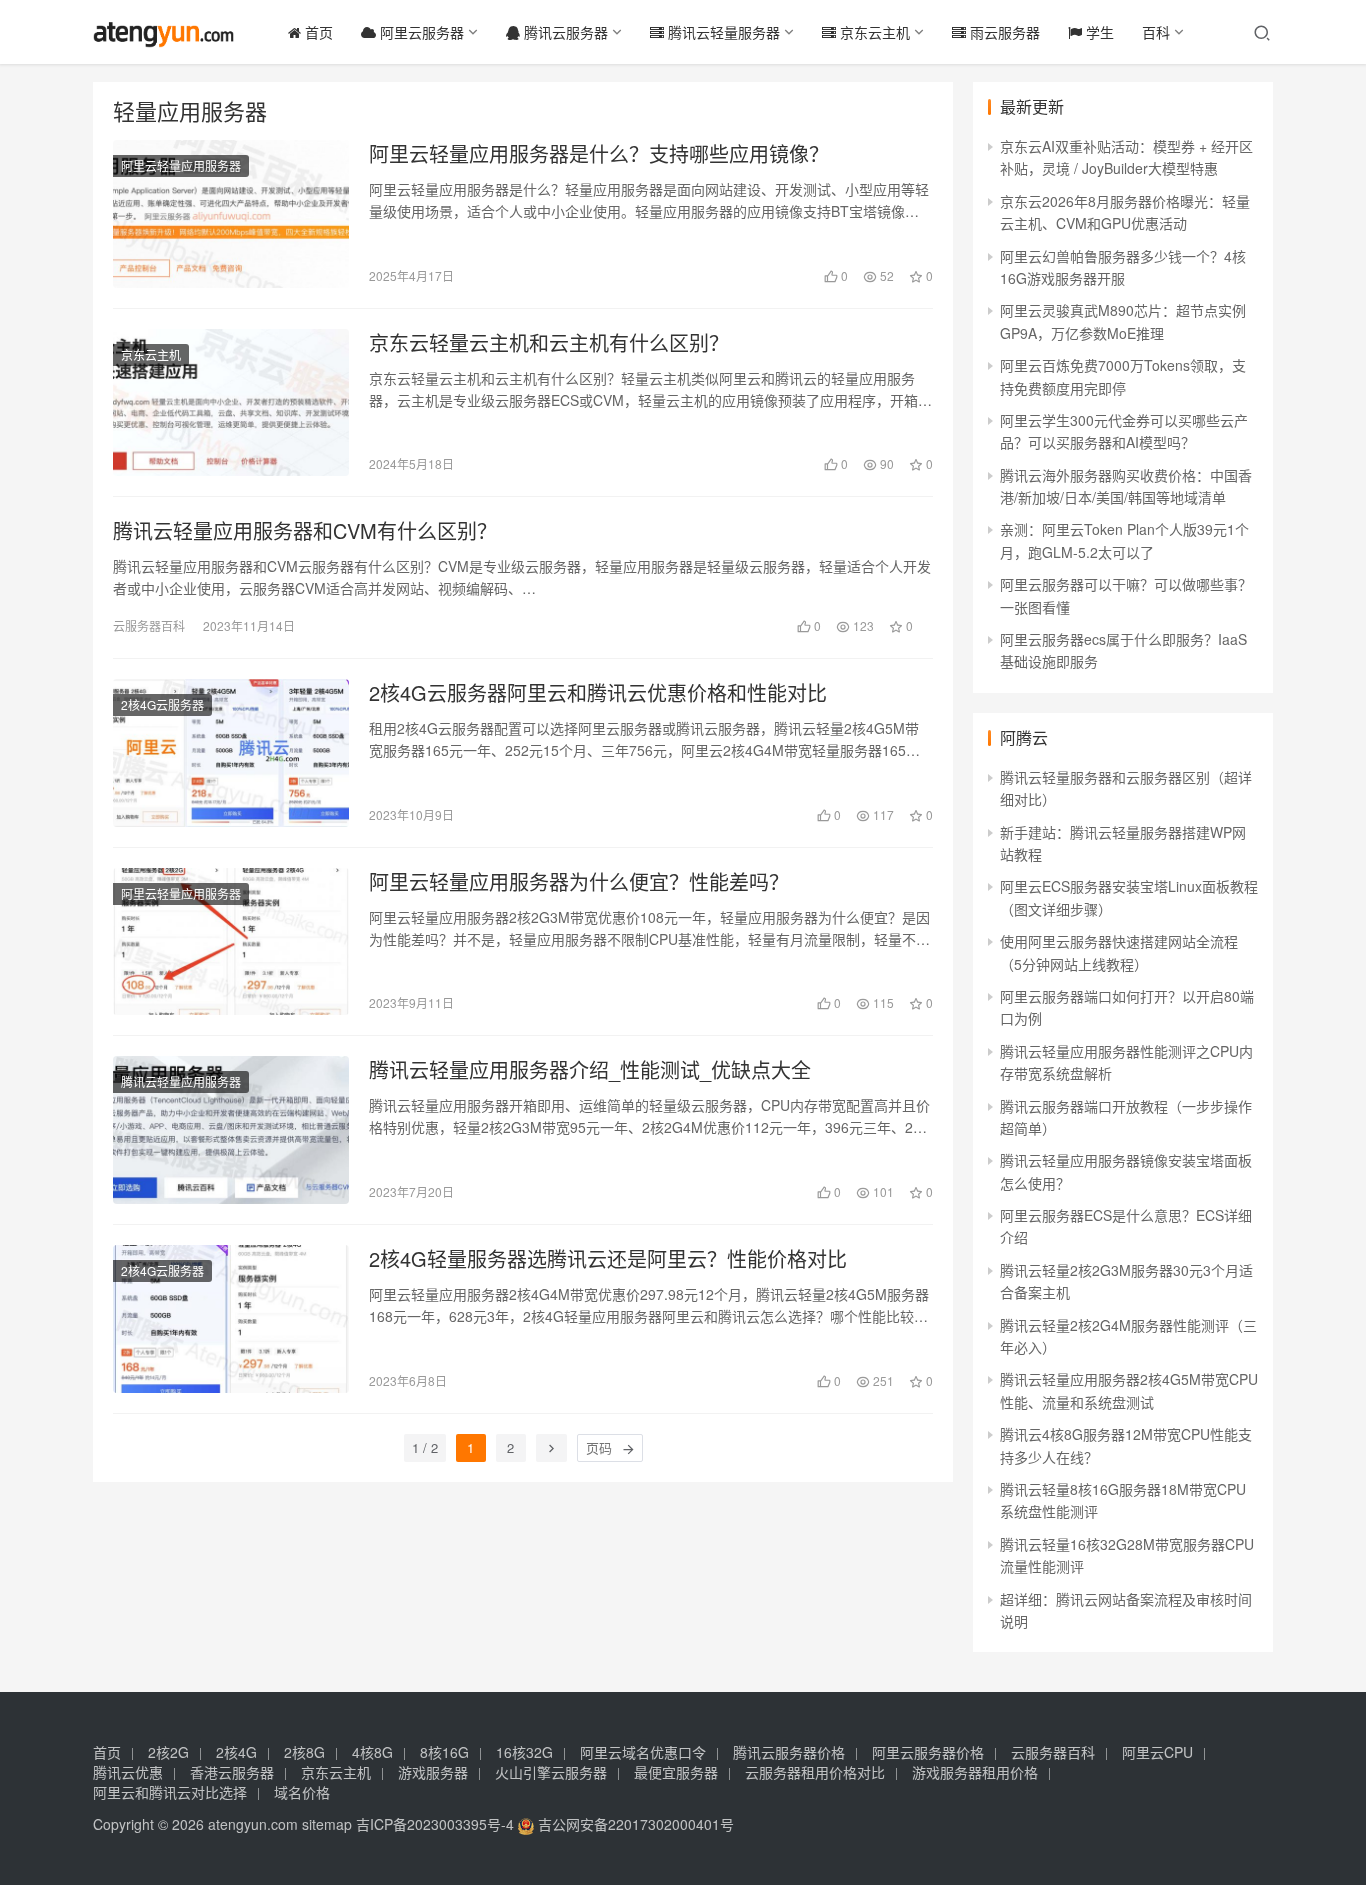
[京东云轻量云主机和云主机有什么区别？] (231, 403)
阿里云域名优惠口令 (643, 1752)
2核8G (304, 1752)
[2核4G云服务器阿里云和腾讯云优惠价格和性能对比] (231, 753)
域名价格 (302, 1792)
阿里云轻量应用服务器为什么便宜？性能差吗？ (579, 882)
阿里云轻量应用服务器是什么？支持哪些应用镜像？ (599, 154)
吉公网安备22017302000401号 (634, 1824)
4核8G (372, 1752)
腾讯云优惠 (128, 1772)
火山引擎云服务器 (551, 1772)
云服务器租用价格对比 (815, 1772)
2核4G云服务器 (162, 704)
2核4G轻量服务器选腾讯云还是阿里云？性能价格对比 (608, 1259)
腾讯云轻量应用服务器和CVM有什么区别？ (305, 531)
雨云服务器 (1003, 32)
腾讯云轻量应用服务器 (181, 1081)
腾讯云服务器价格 (789, 1752)
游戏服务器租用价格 (975, 1772)
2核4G (236, 1752)
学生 (1098, 32)
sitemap (327, 1824)
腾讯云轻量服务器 (722, 32)
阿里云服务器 (420, 32)
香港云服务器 (232, 1772)
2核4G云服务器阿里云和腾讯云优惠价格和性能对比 (598, 693)
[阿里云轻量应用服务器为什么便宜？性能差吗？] (231, 942)
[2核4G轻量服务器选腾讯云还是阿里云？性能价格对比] (231, 1319)
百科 (1156, 32)
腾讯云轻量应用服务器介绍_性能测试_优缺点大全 (590, 1070)
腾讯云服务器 (564, 32)
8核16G (444, 1752)
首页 (317, 32)
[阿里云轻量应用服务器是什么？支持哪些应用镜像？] (231, 214)
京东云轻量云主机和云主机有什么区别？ (549, 343)
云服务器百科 (149, 625)
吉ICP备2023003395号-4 (435, 1824)
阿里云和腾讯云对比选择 (170, 1792)
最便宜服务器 (676, 1772)
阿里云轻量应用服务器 (181, 165)
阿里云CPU (1157, 1752)
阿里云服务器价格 (928, 1752)
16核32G (524, 1752)
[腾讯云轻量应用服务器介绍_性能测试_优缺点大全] (231, 1130)
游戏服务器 (433, 1772)
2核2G (168, 1752)
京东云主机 (873, 32)
